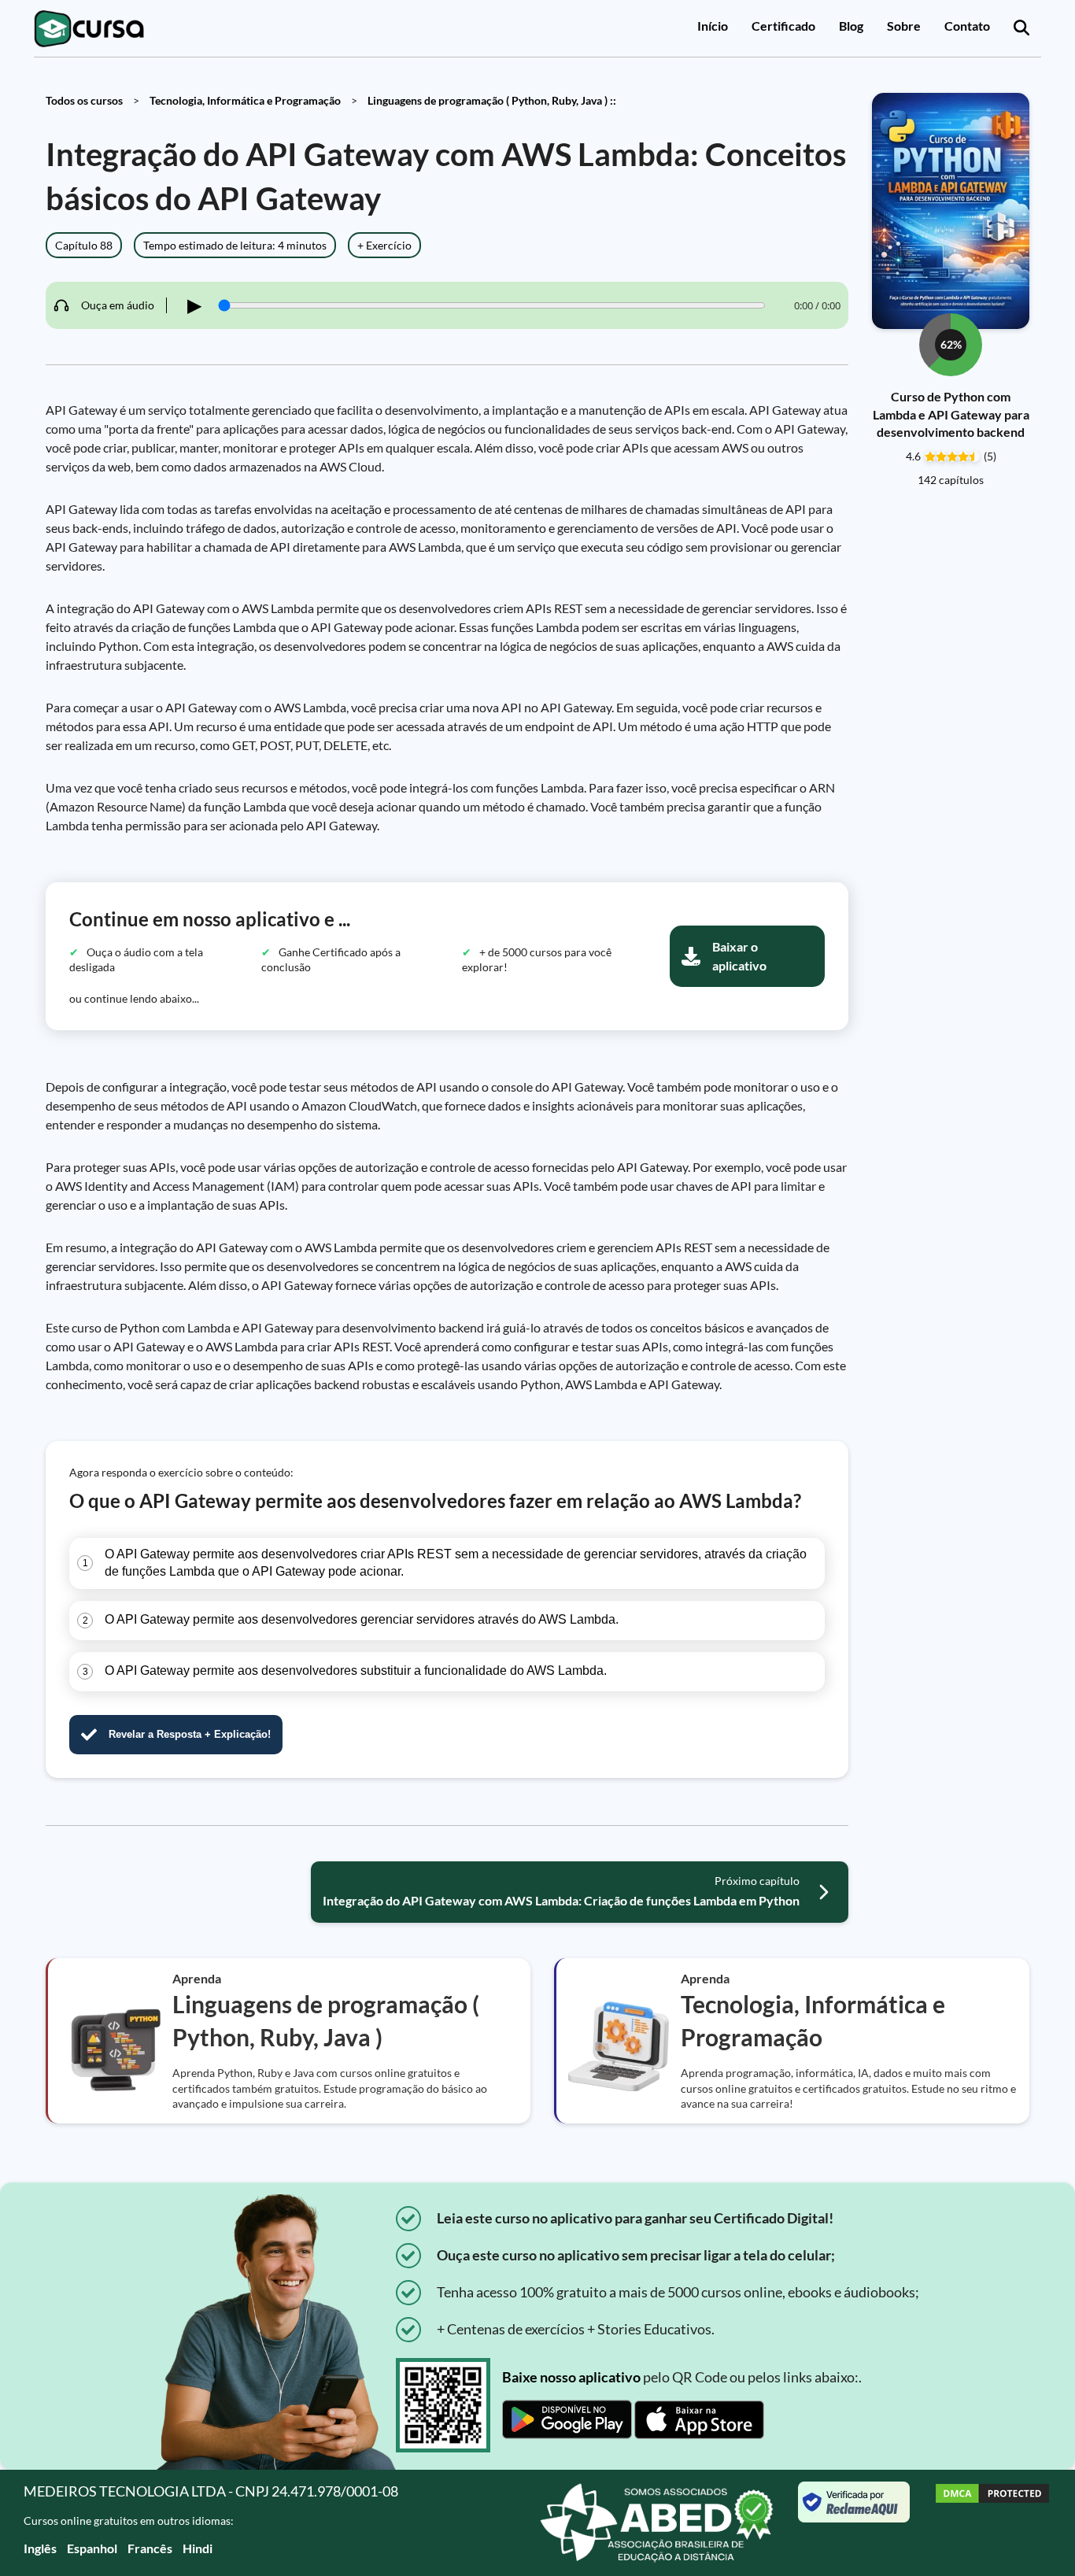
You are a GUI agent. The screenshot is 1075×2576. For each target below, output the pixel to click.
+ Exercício (384, 245)
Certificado (783, 26)
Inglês (40, 2548)
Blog (851, 26)
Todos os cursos (84, 100)
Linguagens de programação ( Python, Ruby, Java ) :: (492, 100)
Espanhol (92, 2548)
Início (713, 26)
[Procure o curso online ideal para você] (1021, 28)
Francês (150, 2548)
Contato (967, 26)
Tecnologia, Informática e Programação (245, 100)
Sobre (904, 26)
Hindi (198, 2548)
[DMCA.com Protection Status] (992, 2523)
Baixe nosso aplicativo (571, 2377)
